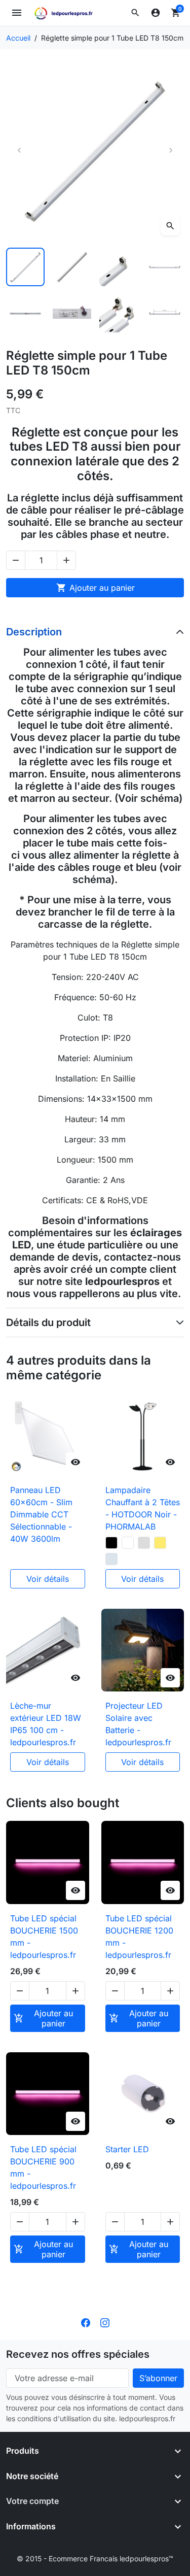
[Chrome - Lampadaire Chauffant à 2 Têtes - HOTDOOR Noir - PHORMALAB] (111, 1559)
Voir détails (48, 1579)
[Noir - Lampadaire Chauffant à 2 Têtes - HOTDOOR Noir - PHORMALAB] (111, 1543)
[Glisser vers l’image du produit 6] (72, 314)
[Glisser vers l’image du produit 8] (165, 314)
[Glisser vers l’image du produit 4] (165, 267)
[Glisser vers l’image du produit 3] (119, 267)
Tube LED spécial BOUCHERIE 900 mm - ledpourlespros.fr (43, 2167)
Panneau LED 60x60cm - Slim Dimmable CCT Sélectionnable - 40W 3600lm (41, 1514)
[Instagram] (105, 2322)
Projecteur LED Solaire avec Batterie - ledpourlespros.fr (138, 1724)
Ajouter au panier (96, 588)
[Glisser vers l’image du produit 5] (25, 314)
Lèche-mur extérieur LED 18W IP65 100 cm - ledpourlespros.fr (46, 1724)
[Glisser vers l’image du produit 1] (25, 267)
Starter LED (127, 2149)
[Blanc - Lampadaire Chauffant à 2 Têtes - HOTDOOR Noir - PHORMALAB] (128, 1543)
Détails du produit (48, 1323)
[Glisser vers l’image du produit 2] (72, 267)
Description (34, 632)
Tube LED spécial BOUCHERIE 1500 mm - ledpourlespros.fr (44, 1937)
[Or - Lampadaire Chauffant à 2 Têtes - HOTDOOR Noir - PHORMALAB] (160, 1543)
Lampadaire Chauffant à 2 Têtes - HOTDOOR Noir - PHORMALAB (143, 1508)
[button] (135, 13)
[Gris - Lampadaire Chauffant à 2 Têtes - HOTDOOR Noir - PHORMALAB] (144, 1543)
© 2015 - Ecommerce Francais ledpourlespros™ (95, 2558)
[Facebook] (86, 2322)
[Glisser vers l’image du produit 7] (119, 314)
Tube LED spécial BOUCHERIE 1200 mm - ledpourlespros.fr (139, 1937)
